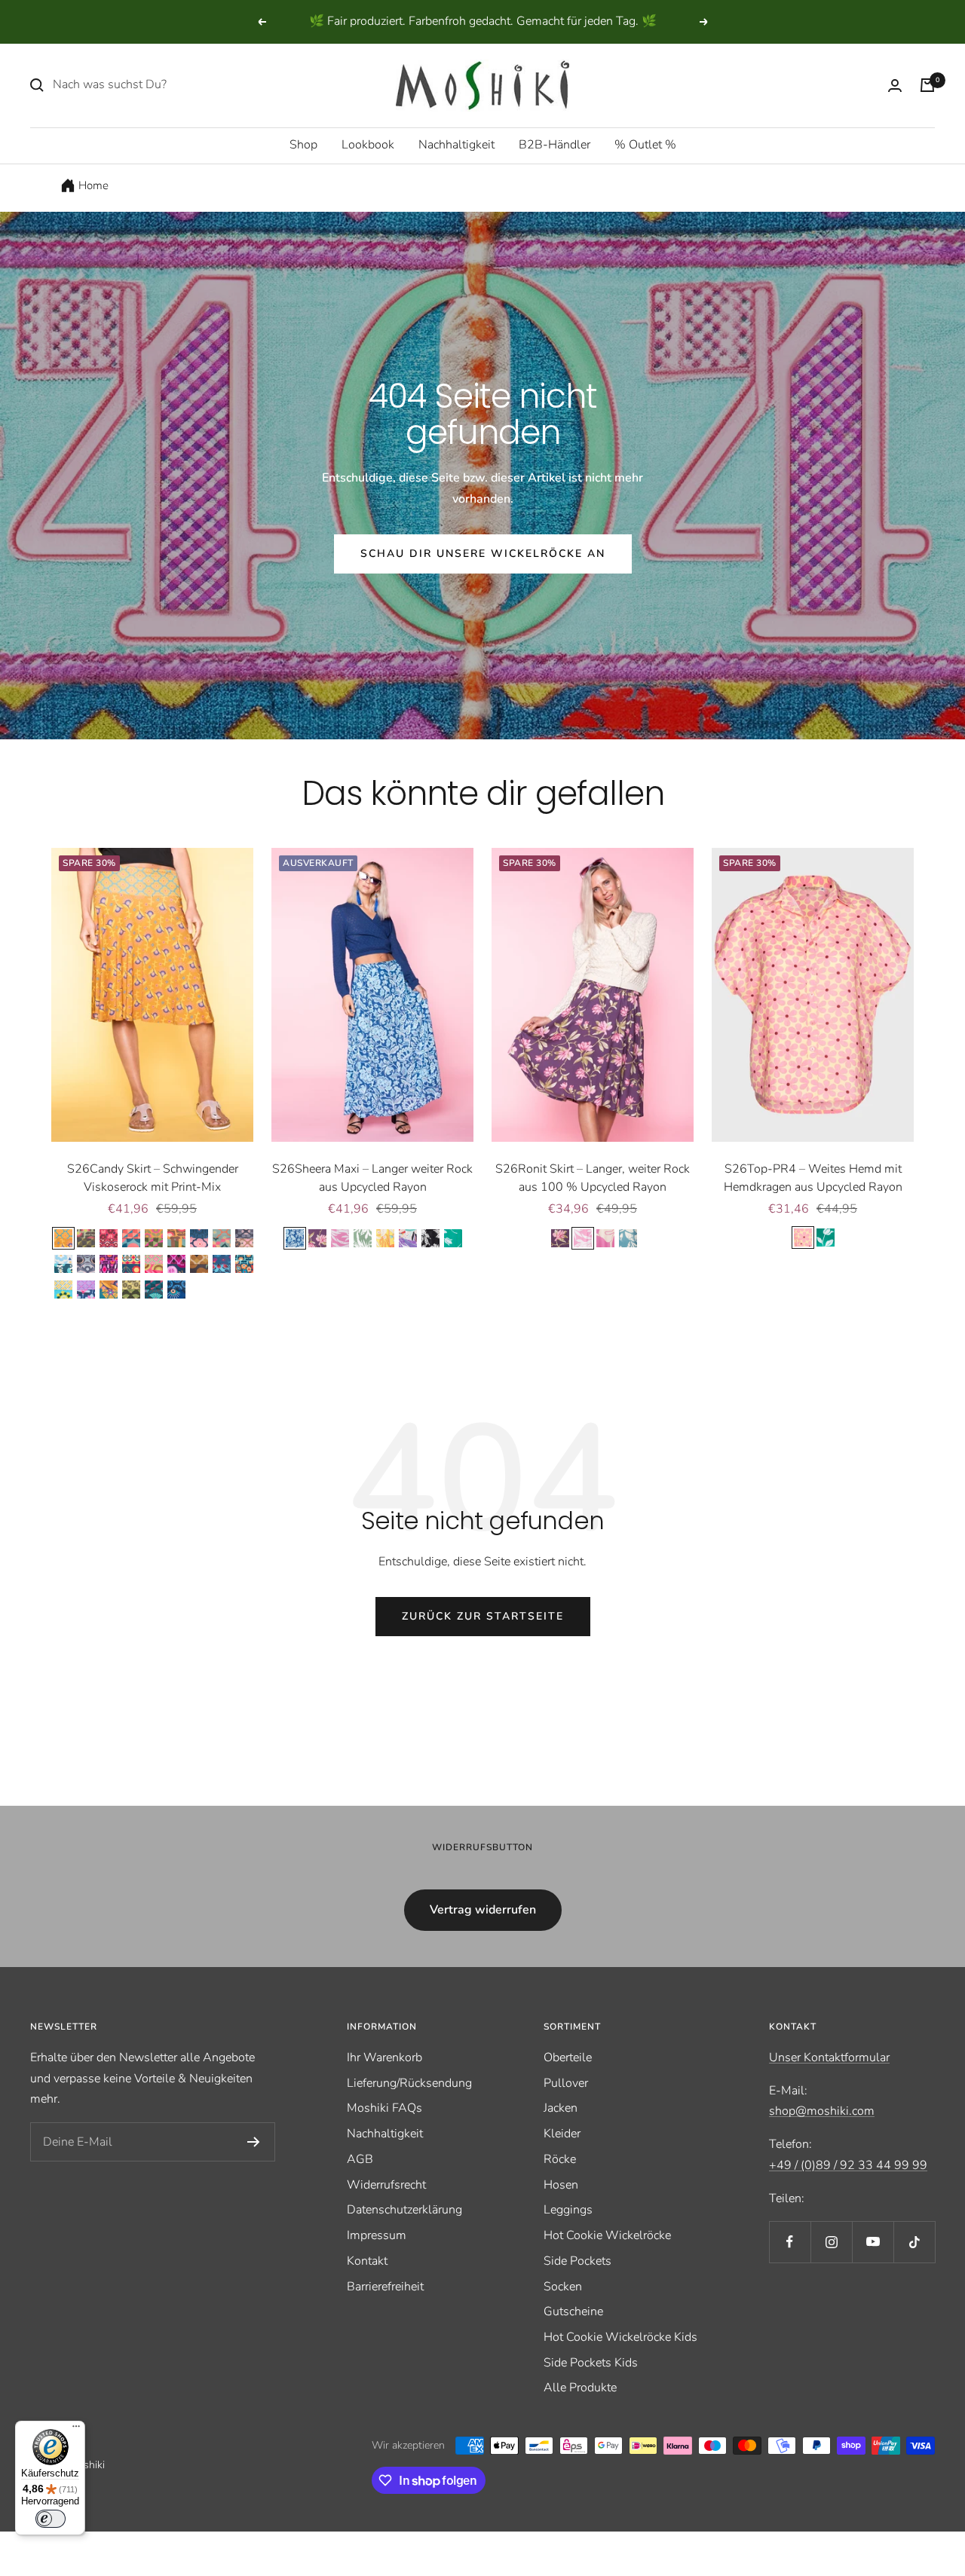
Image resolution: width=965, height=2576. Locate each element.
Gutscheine (573, 2311)
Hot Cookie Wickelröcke (607, 2235)
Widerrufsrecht (386, 2185)
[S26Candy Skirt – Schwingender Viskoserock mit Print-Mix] (152, 995)
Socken (563, 2287)
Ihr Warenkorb (384, 2057)
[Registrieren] (254, 2142)
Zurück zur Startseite (483, 1616)
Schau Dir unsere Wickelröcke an (483, 554)
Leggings (568, 2210)
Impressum (377, 2235)
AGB (360, 2159)
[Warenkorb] (927, 85)
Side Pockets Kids (591, 2363)
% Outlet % (645, 145)
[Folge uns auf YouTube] (873, 2242)
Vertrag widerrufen (483, 1910)
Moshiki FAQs (384, 2108)
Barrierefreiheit (385, 2287)
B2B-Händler (554, 145)
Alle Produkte (580, 2388)
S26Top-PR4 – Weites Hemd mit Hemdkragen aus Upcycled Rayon (813, 1178)
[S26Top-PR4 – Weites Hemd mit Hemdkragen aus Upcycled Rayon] (813, 995)
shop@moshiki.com (822, 2111)
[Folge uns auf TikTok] (914, 2242)
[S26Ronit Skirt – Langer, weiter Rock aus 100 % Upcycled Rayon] (593, 995)
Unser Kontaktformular (829, 2057)
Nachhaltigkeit (456, 145)
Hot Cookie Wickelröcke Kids (620, 2337)
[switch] (51, 2519)
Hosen (561, 2185)
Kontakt (367, 2261)
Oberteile (568, 2057)
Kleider (562, 2134)
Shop (303, 145)
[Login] (895, 86)
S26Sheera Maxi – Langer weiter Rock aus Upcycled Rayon (372, 1178)
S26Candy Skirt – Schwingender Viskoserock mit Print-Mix (153, 1178)
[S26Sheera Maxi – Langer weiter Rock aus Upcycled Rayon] (372, 995)
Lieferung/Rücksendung (409, 2083)
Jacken (561, 2108)
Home (93, 185)
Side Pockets (577, 2261)
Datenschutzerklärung (404, 2210)
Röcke (560, 2159)
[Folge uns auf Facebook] (790, 2242)
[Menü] (76, 2430)
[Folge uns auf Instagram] (831, 2242)
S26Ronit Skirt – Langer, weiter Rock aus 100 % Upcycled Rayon (593, 1178)
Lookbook (368, 145)
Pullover (566, 2083)
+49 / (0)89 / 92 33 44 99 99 (848, 2165)
